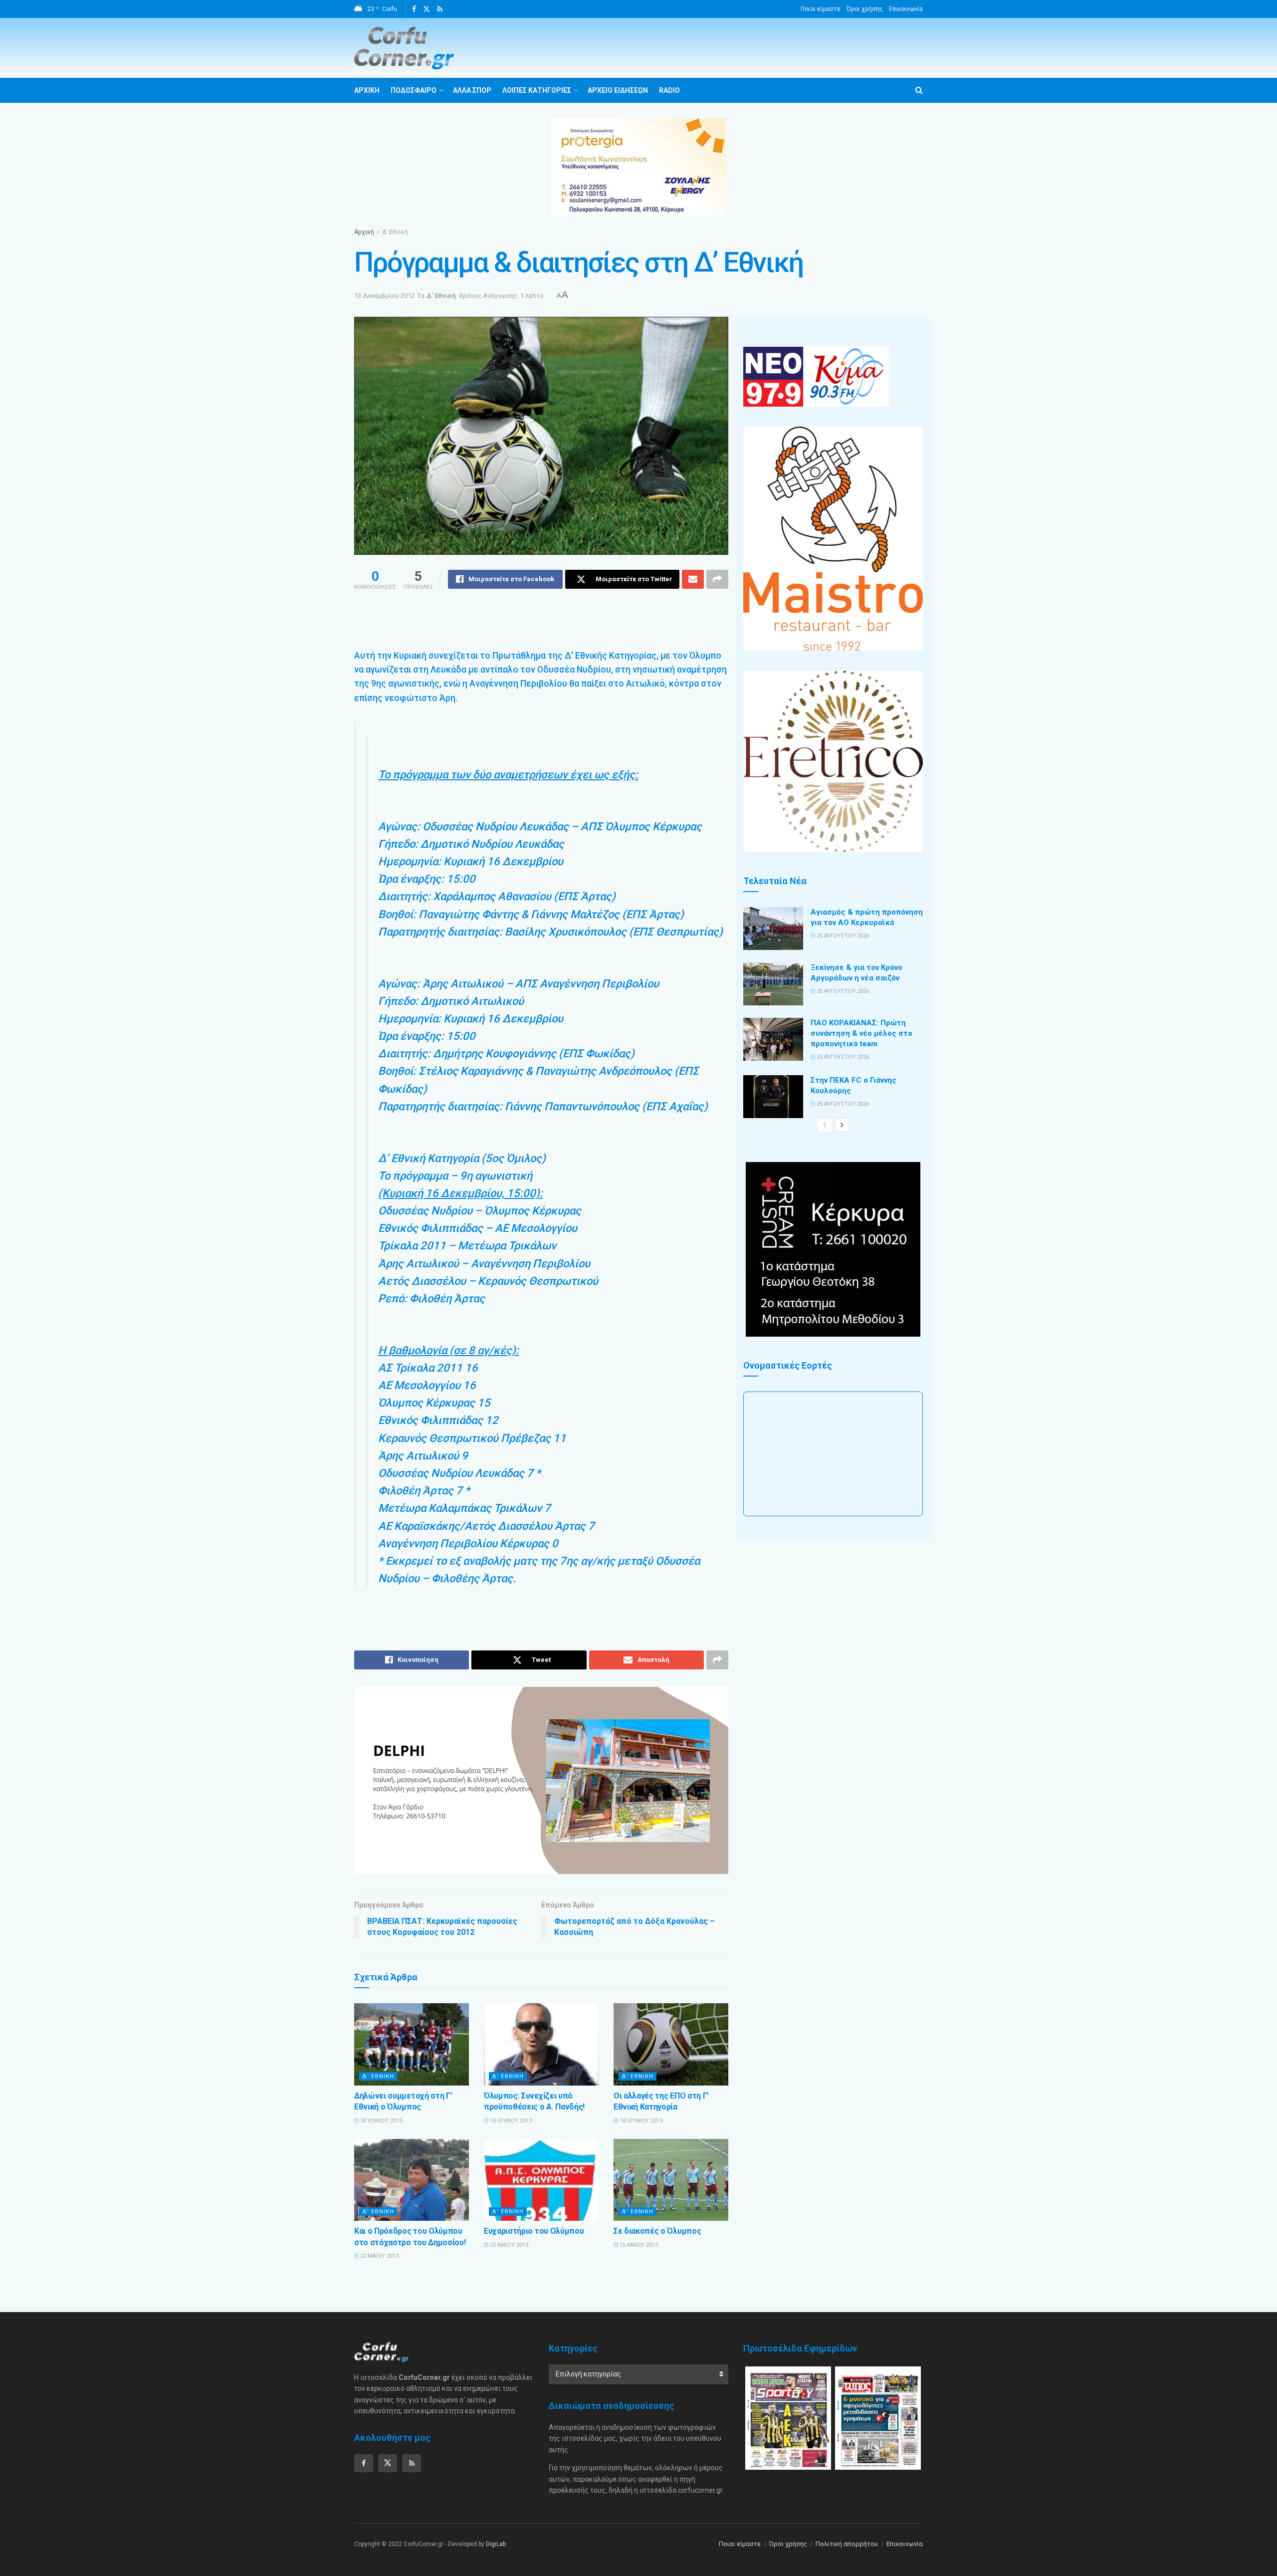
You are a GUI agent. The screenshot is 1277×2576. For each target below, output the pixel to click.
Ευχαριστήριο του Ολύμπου (534, 2231)
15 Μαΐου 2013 (638, 2245)
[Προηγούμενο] (825, 1125)
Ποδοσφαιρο (414, 90)
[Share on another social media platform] (717, 579)
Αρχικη (367, 90)
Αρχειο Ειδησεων (618, 90)
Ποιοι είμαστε (821, 9)
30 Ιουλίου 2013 (380, 2121)
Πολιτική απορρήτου (847, 2544)
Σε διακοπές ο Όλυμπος (657, 2231)
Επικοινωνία (906, 9)
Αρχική (364, 232)
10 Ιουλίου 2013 (510, 2121)
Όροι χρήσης (865, 9)
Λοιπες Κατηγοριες (537, 90)
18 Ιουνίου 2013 (640, 2121)
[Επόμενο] (842, 1125)
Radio (669, 90)
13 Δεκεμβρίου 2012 (384, 296)
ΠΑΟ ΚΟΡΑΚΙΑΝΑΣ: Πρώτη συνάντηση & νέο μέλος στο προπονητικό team (861, 1033)
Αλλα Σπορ (472, 90)
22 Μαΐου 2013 (379, 2256)
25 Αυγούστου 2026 (842, 936)
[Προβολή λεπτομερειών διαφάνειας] (541, 1780)
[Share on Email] (693, 579)
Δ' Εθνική (395, 232)
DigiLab (496, 2544)
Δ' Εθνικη (378, 2076)
